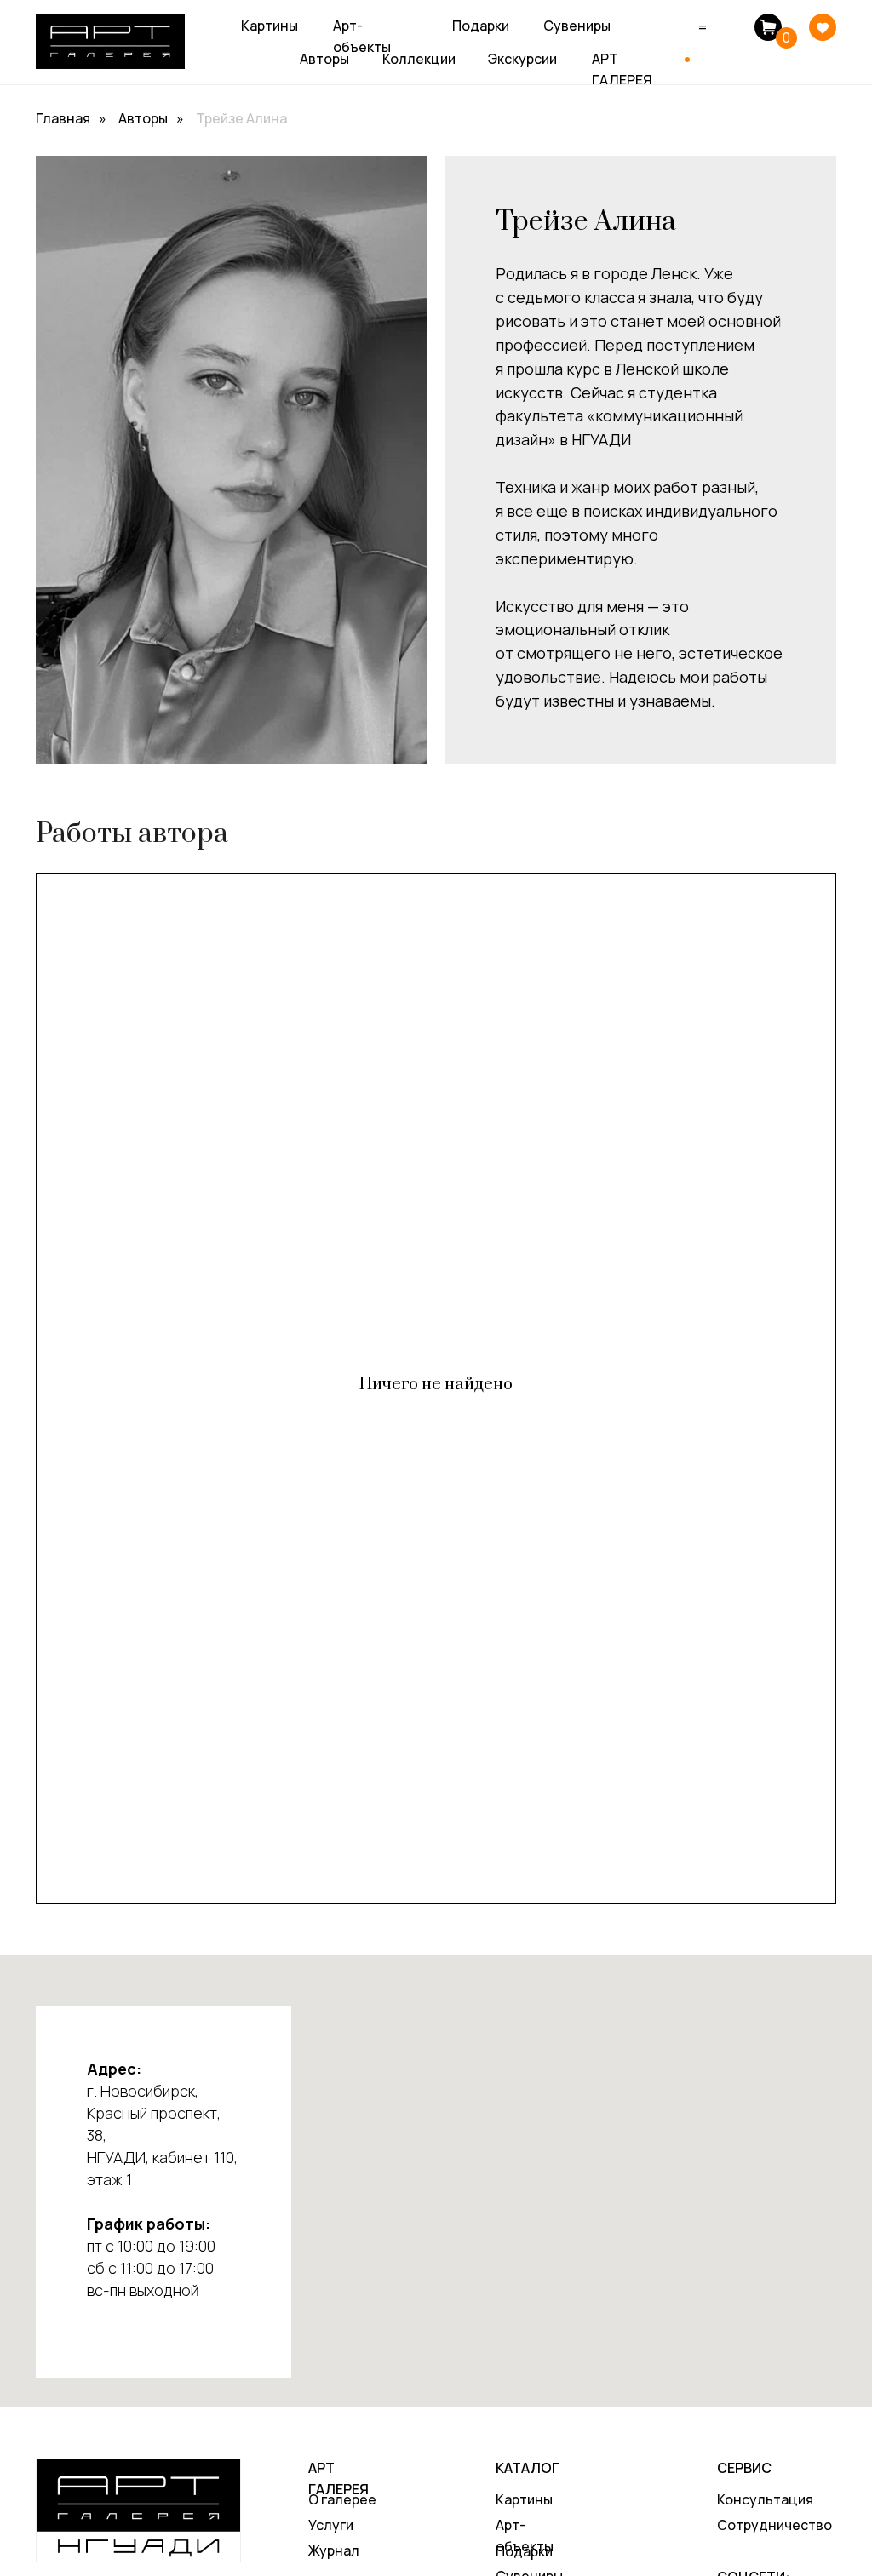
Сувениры (577, 26)
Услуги (331, 2525)
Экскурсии (522, 59)
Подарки (481, 26)
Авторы (324, 59)
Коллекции (419, 59)
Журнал (334, 2550)
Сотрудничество (774, 2525)
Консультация (765, 2499)
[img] (823, 27)
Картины (270, 26)
